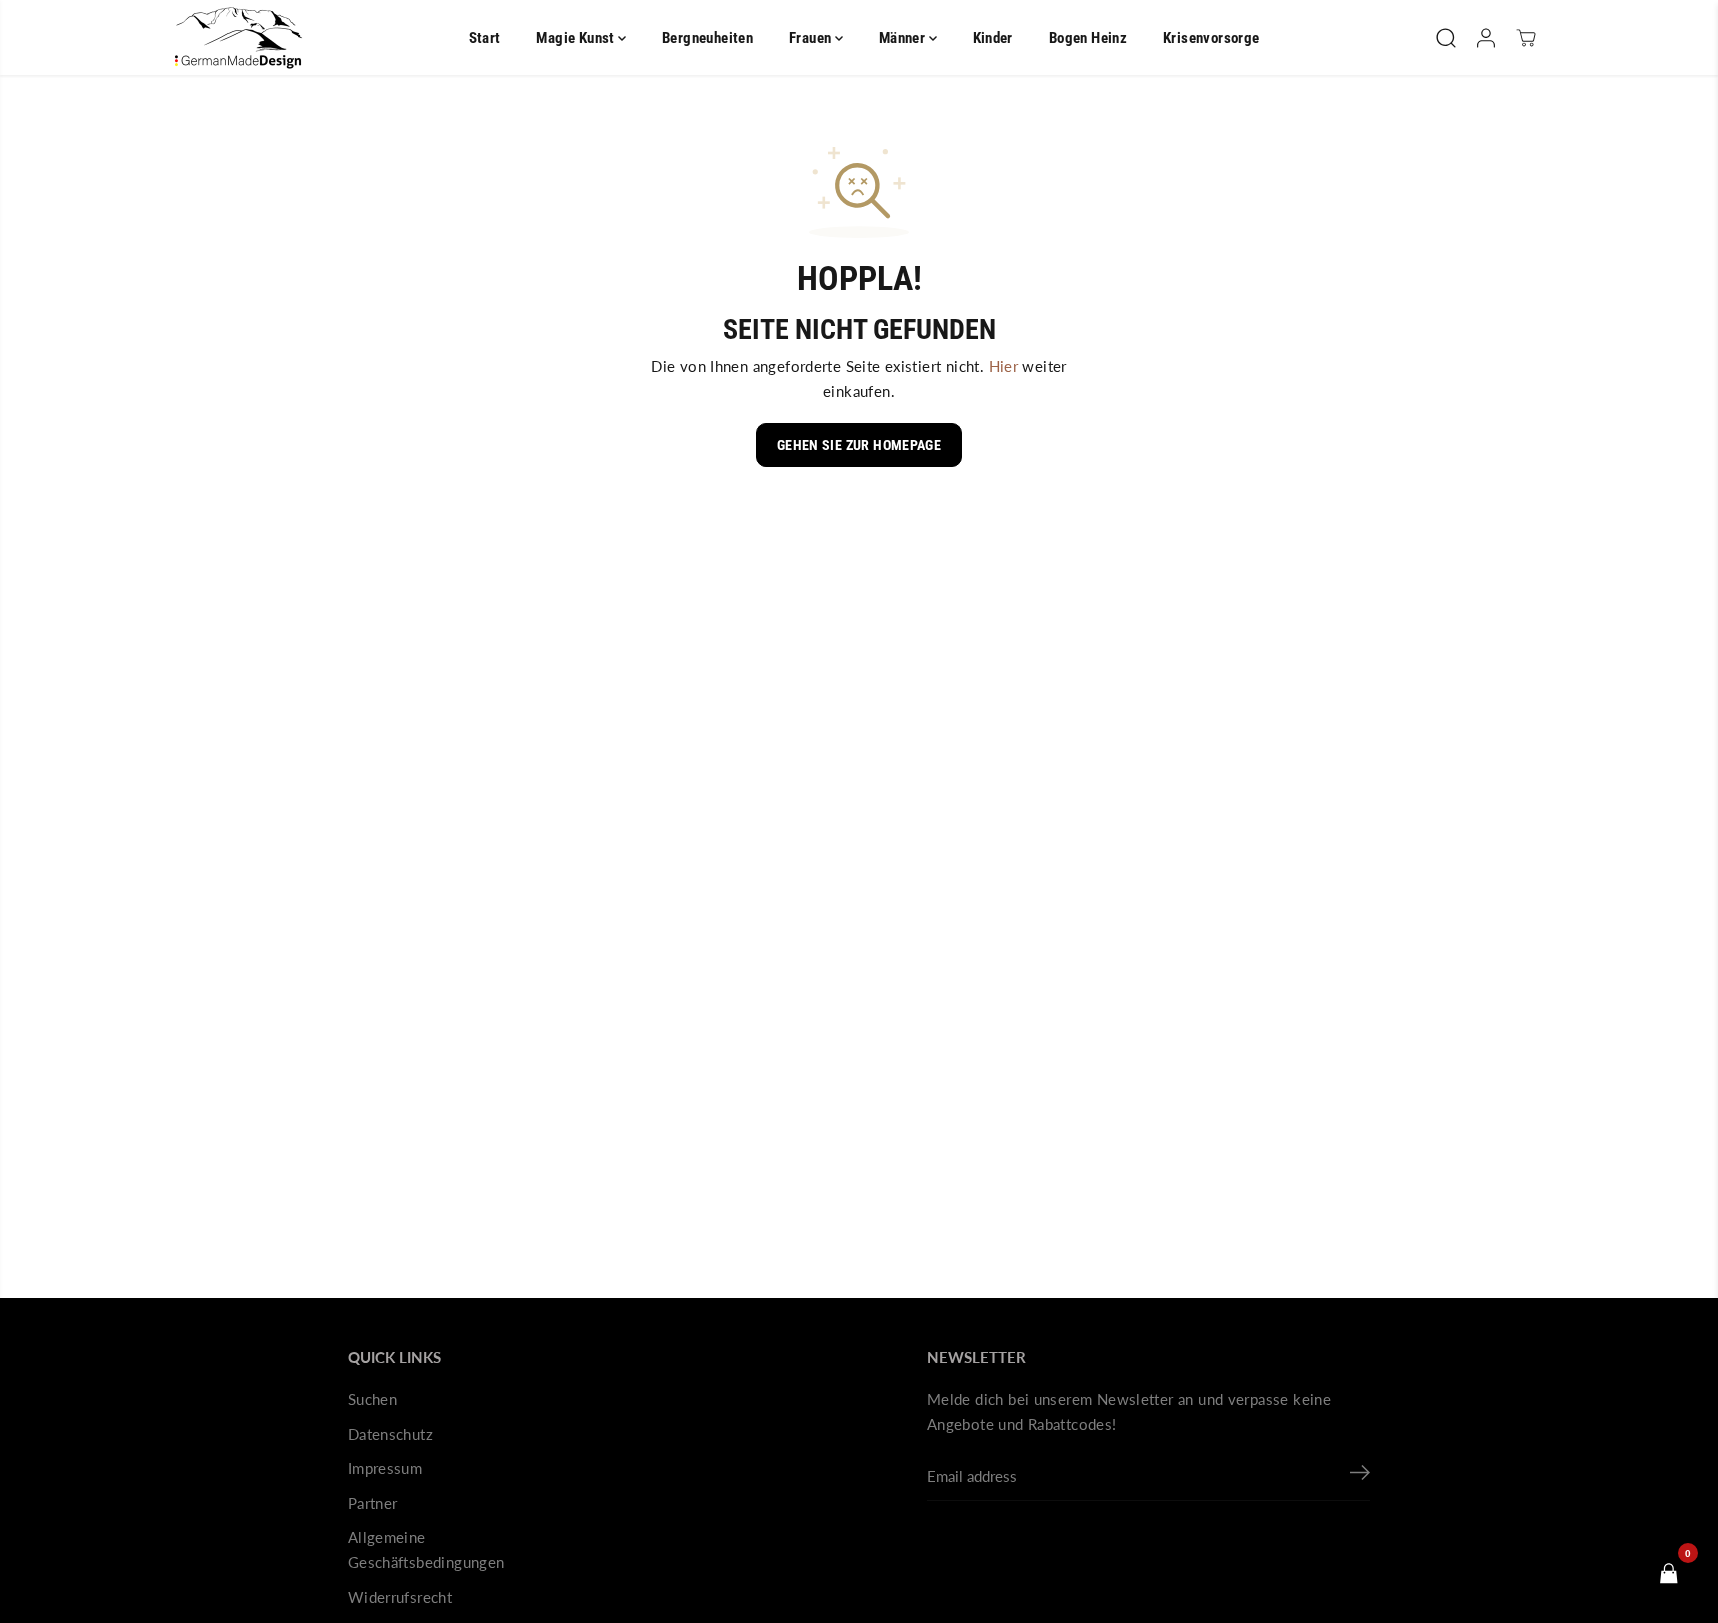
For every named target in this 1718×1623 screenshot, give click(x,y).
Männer (904, 38)
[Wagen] (1526, 38)
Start (485, 38)
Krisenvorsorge (1211, 38)
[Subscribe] (1360, 1476)
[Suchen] (1446, 38)
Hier (1004, 366)
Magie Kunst (577, 38)
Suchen (372, 1399)
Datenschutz (390, 1434)
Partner (373, 1503)
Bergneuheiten (707, 38)
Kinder (993, 38)
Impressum (385, 1468)
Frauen (812, 38)
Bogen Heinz (1088, 38)
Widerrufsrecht (400, 1597)
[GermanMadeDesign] (239, 37)
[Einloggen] (1486, 38)
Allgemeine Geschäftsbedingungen (426, 1549)
